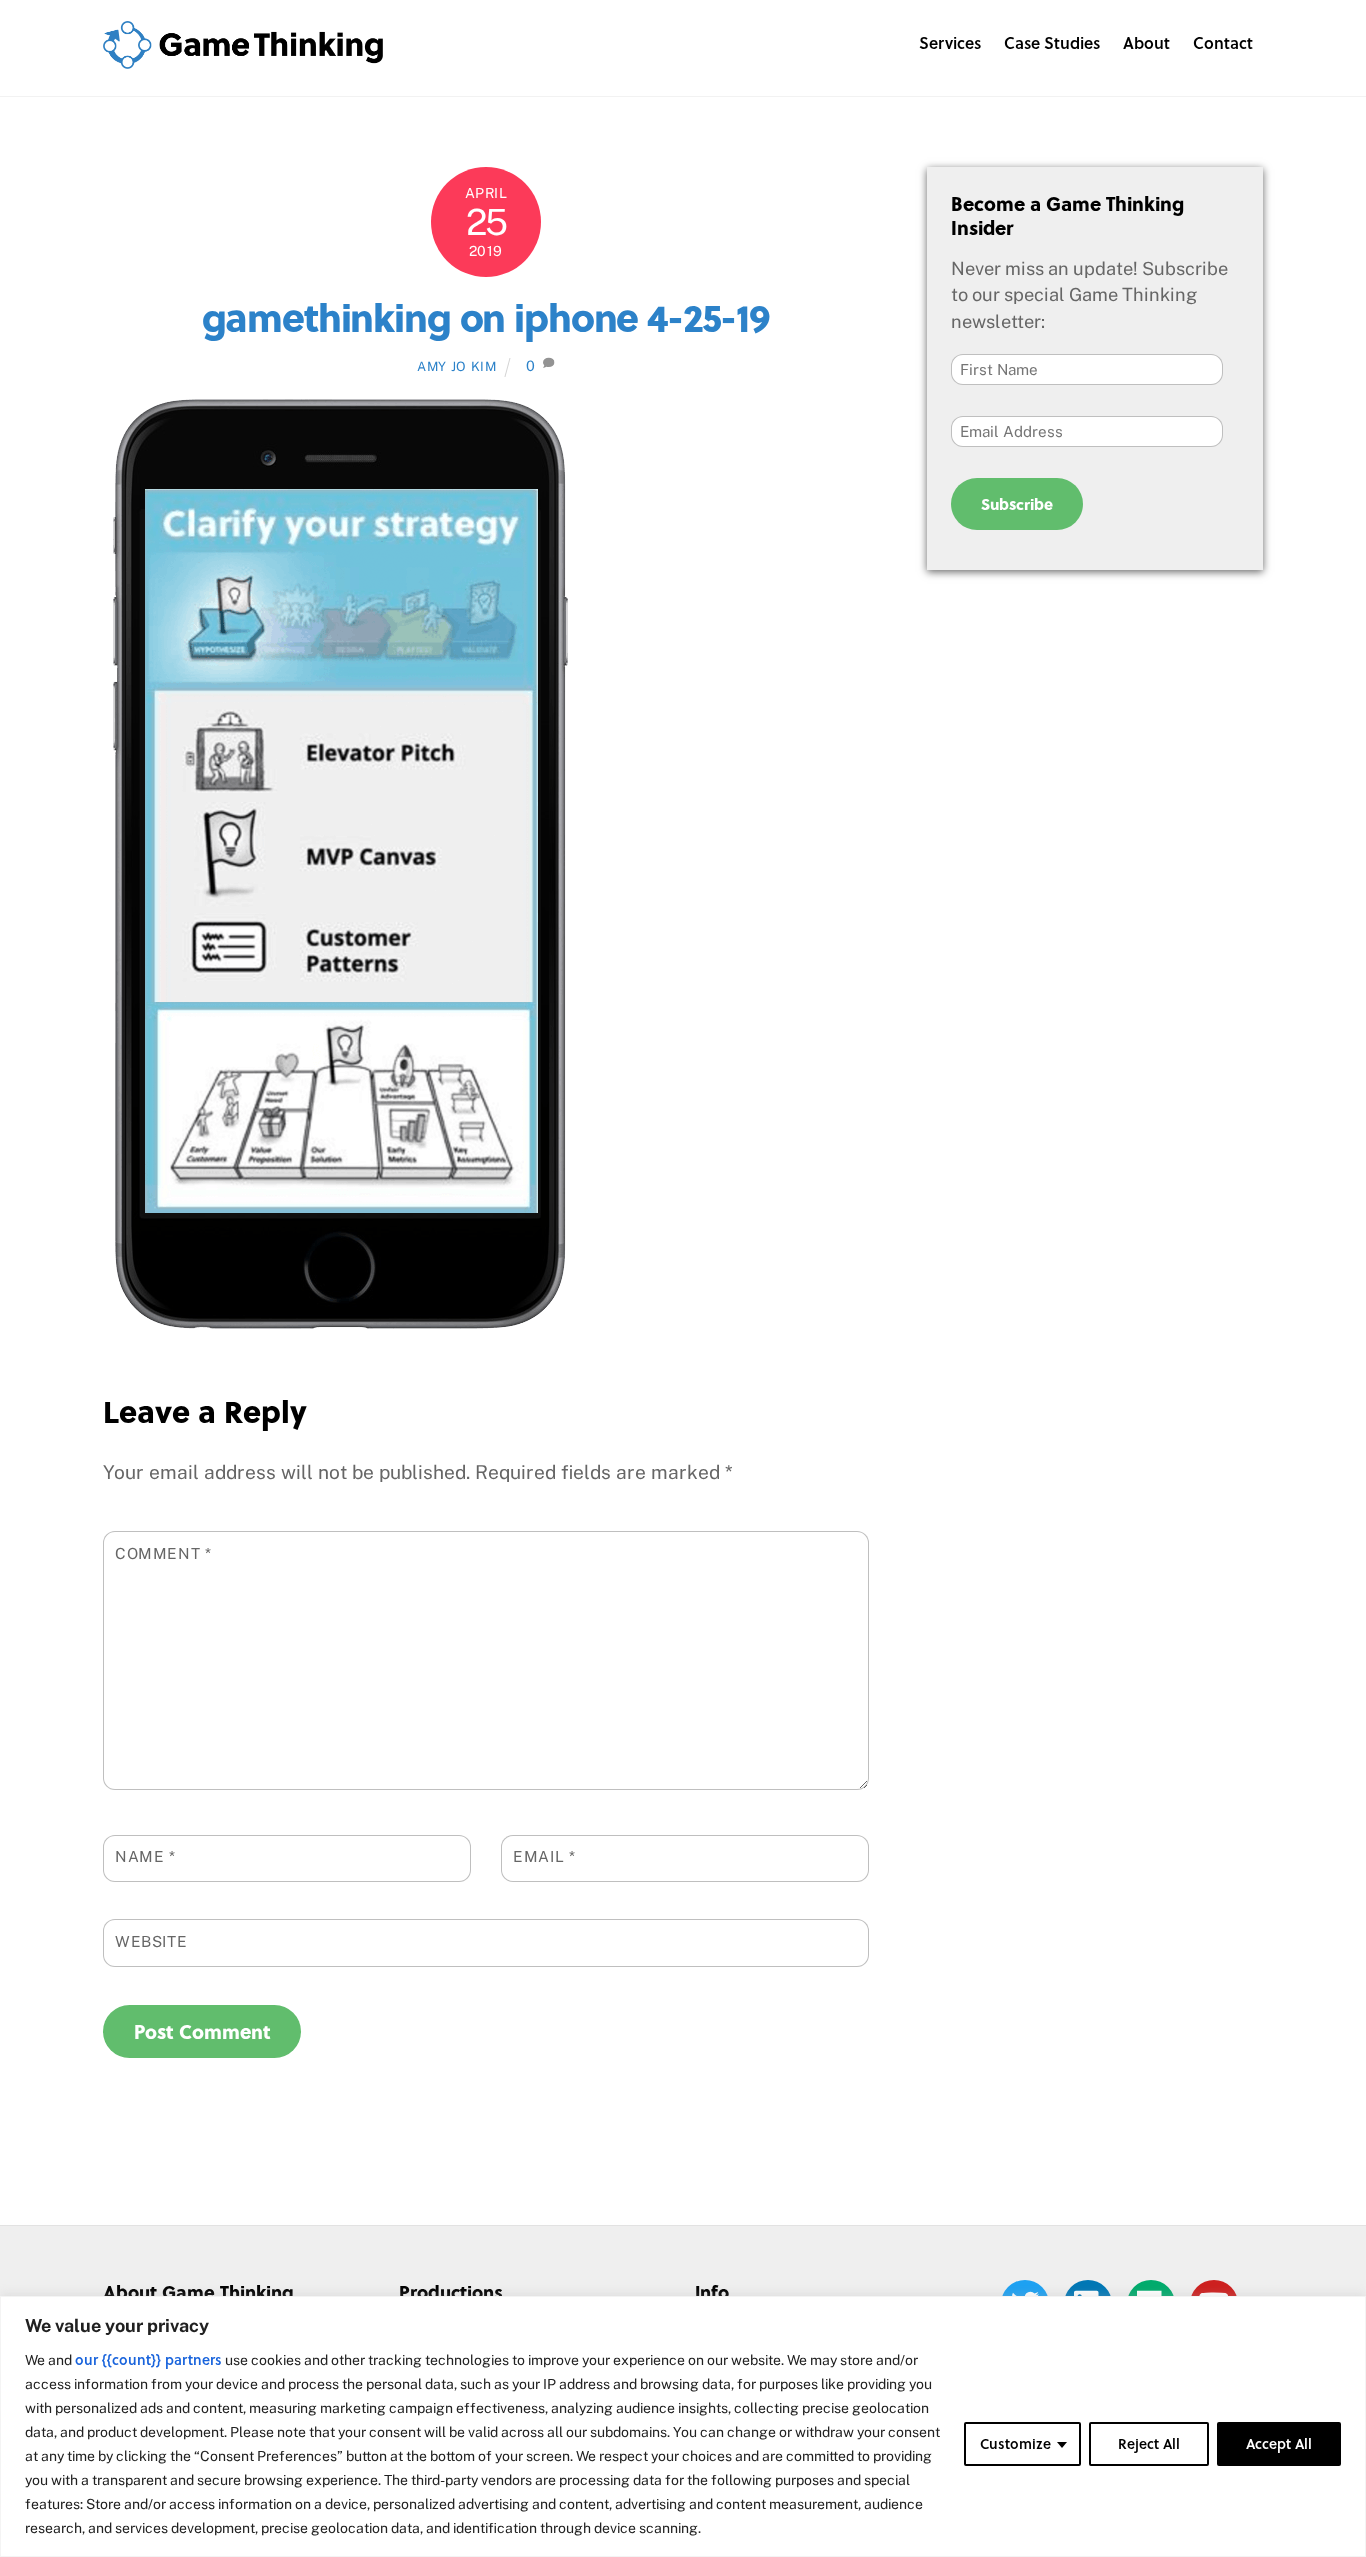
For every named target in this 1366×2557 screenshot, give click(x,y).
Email (544, 1856)
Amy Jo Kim (456, 366)
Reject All (1149, 2443)
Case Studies (1052, 42)
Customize (1015, 2443)
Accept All (1279, 2443)
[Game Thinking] (243, 58)
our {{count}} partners (148, 2359)
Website (151, 1941)
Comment (163, 1553)
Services (950, 42)
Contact (1223, 42)
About (1146, 42)
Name (145, 1856)
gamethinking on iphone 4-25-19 (486, 316)
